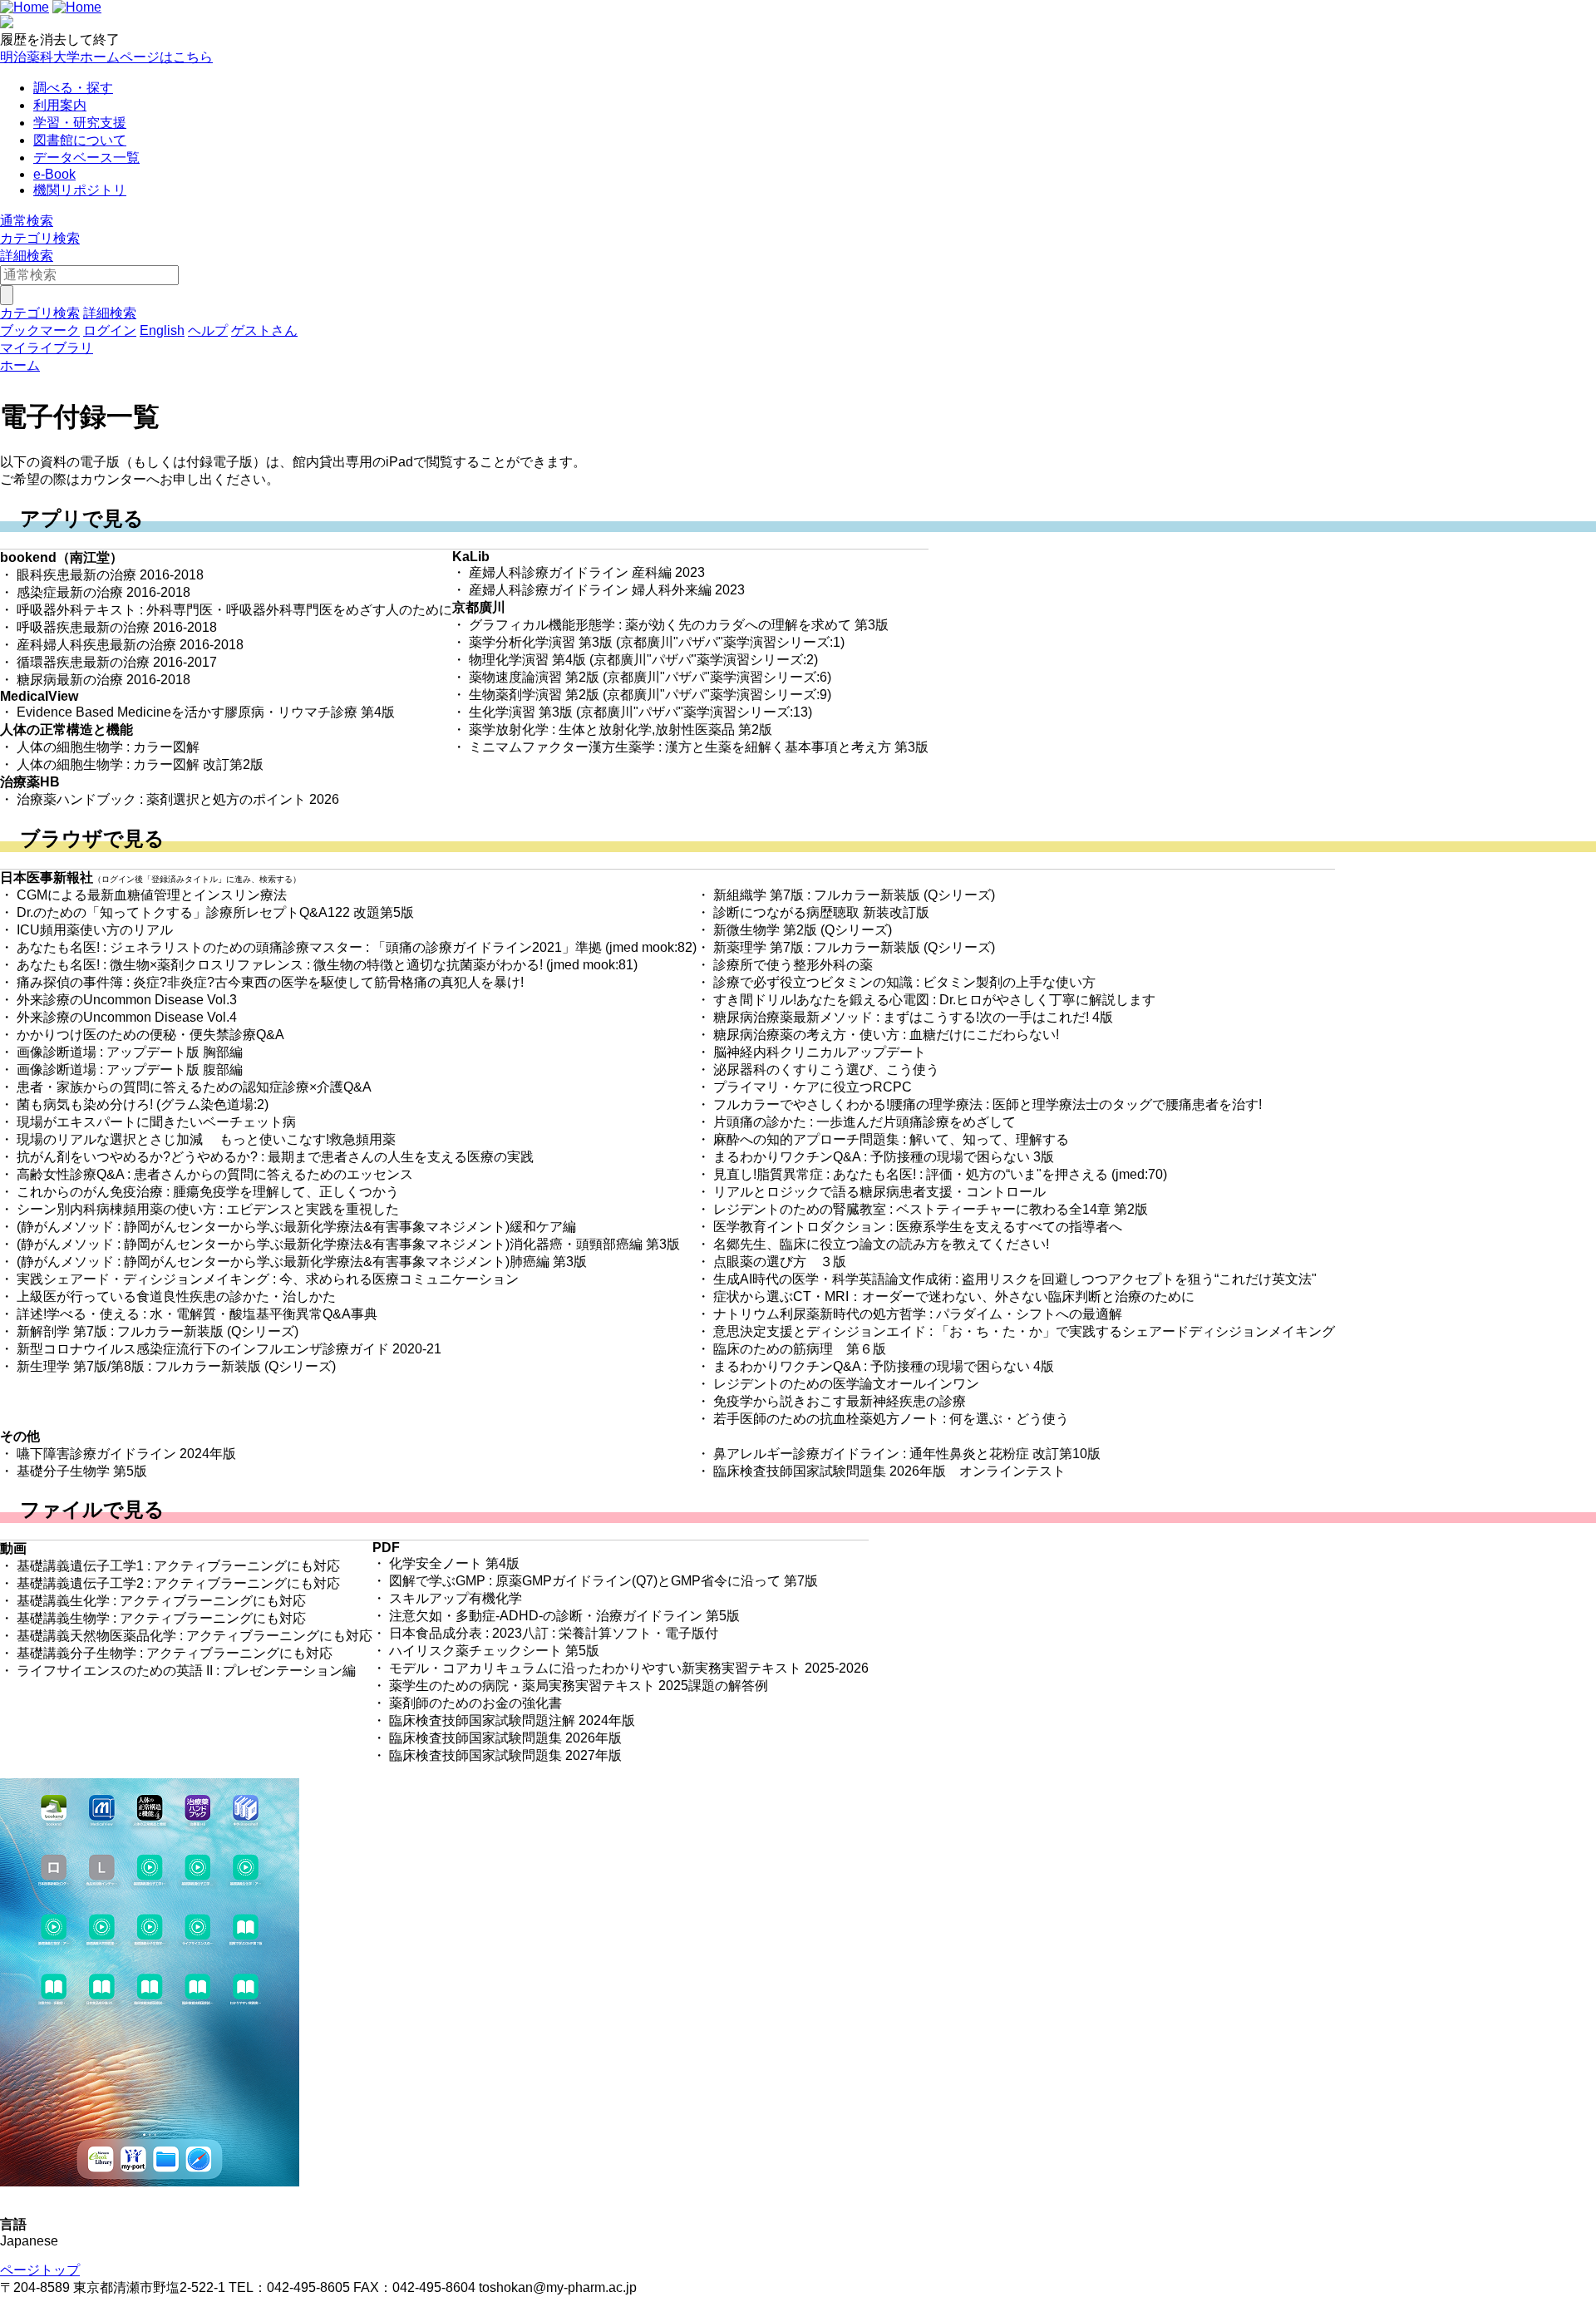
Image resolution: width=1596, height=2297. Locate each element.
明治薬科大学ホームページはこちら (106, 57)
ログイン (110, 330)
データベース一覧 (86, 158)
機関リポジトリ (80, 190)
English (162, 330)
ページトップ (40, 2270)
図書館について (80, 140)
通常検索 (27, 221)
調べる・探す (73, 88)
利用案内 (60, 105)
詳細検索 (27, 256)
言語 (13, 2224)
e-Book (54, 174)
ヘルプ (208, 330)
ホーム (20, 365)
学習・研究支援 (80, 123)
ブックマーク (40, 330)
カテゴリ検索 (40, 238)
